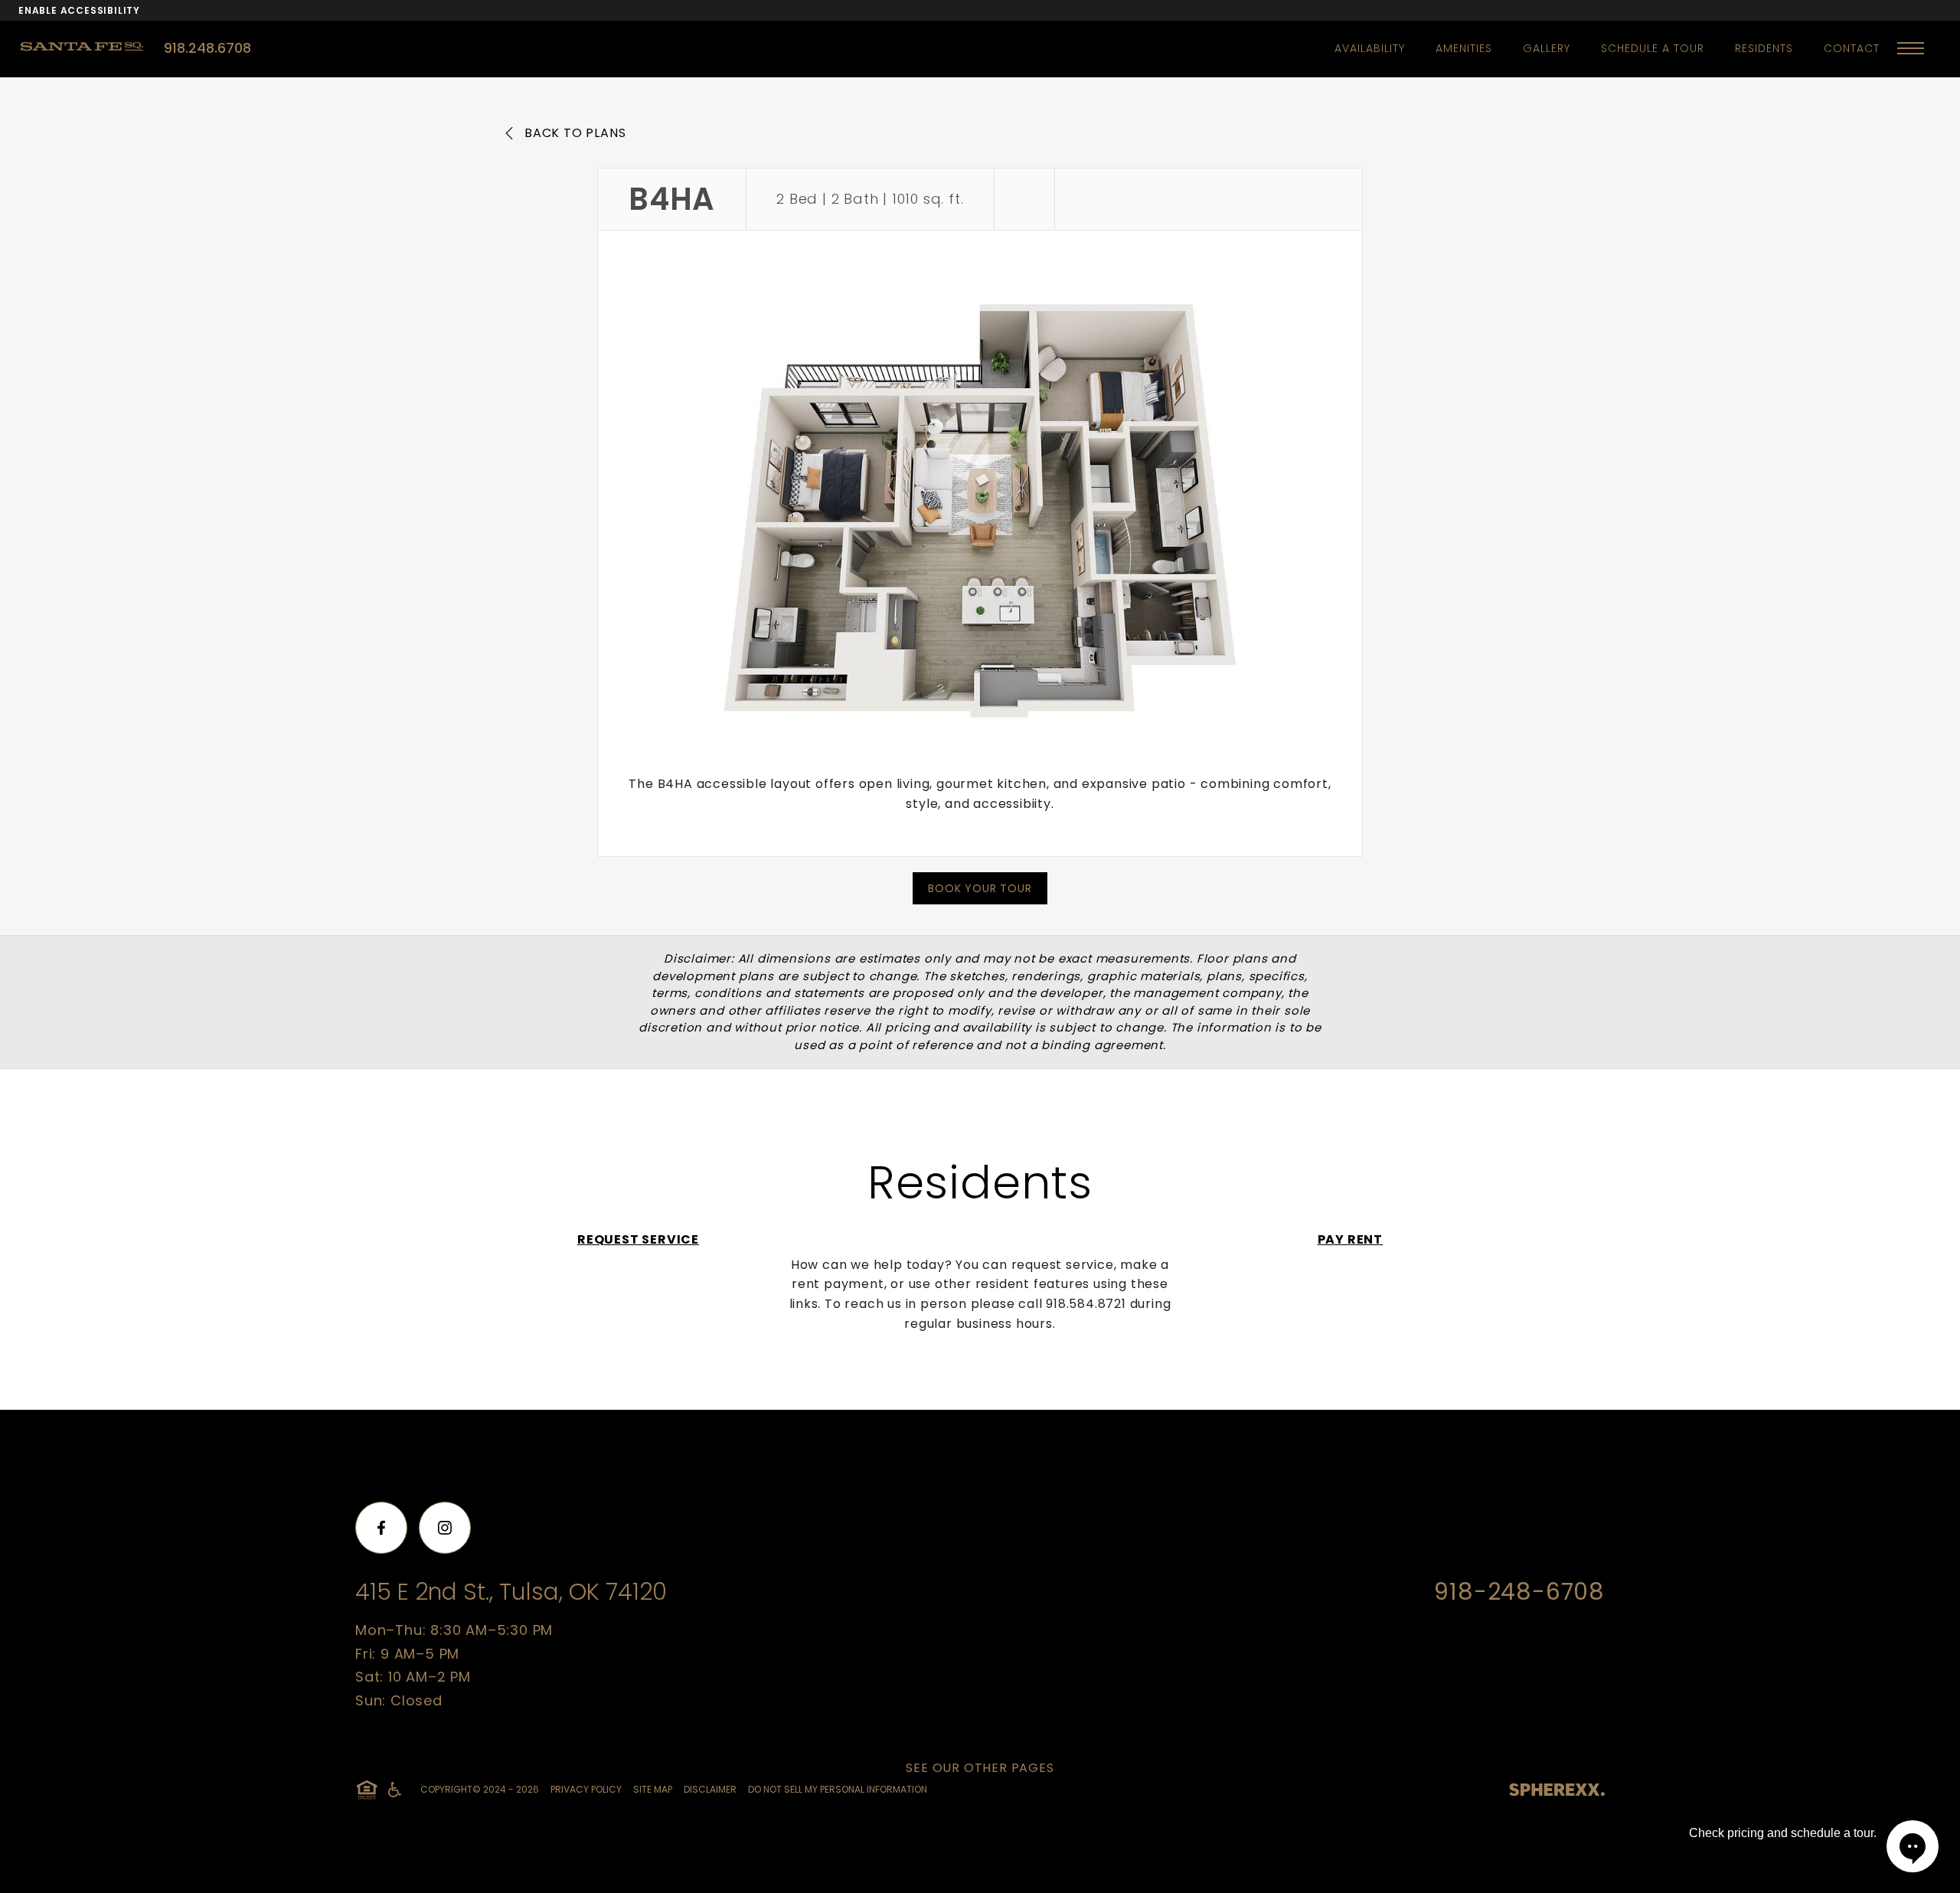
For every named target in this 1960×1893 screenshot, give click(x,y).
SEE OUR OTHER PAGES (980, 1768)
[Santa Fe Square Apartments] (91, 47)
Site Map (653, 1789)
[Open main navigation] (1911, 48)
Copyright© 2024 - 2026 (480, 1789)
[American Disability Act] (394, 1790)
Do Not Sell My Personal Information (838, 1789)
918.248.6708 (207, 48)
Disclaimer (710, 1789)
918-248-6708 (1519, 1592)
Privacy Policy (586, 1789)
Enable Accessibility (79, 10)
